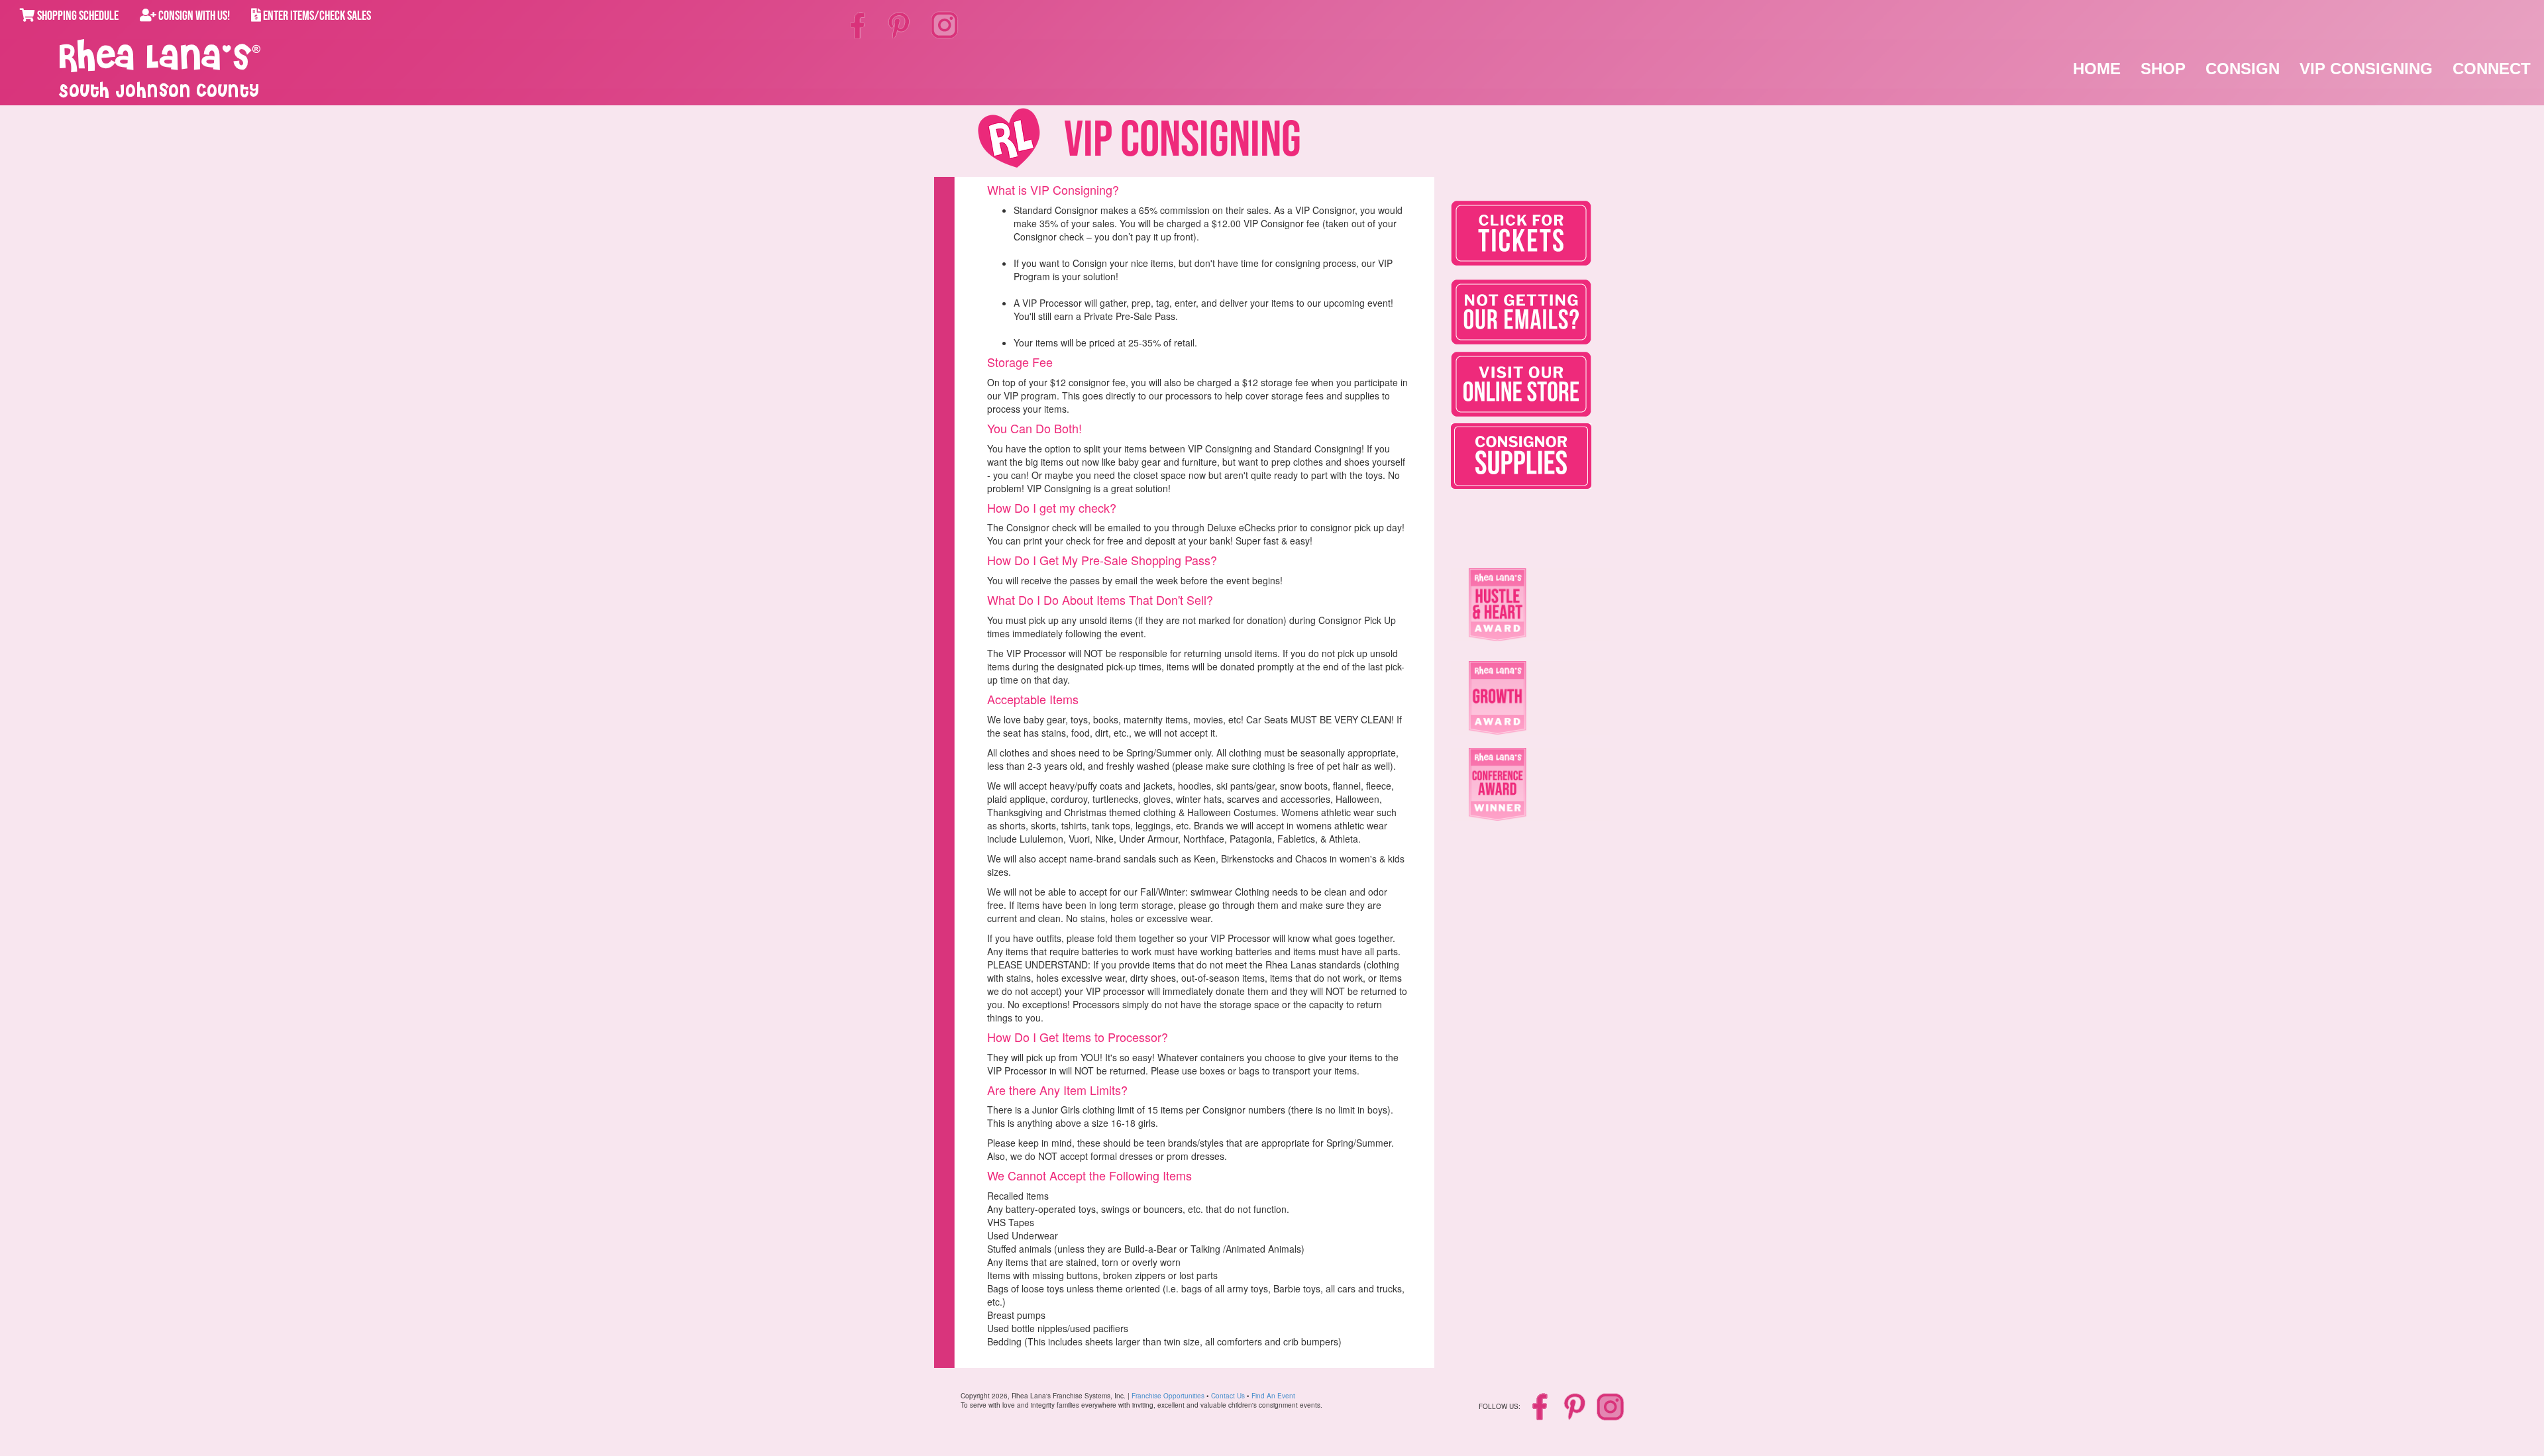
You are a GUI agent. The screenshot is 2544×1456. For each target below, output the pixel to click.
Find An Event (1273, 1396)
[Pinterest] (900, 25)
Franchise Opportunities (1168, 1396)
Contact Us (1228, 1396)
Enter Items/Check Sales (316, 16)
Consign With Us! (193, 16)
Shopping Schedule (77, 16)
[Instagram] (944, 24)
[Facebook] (859, 25)
